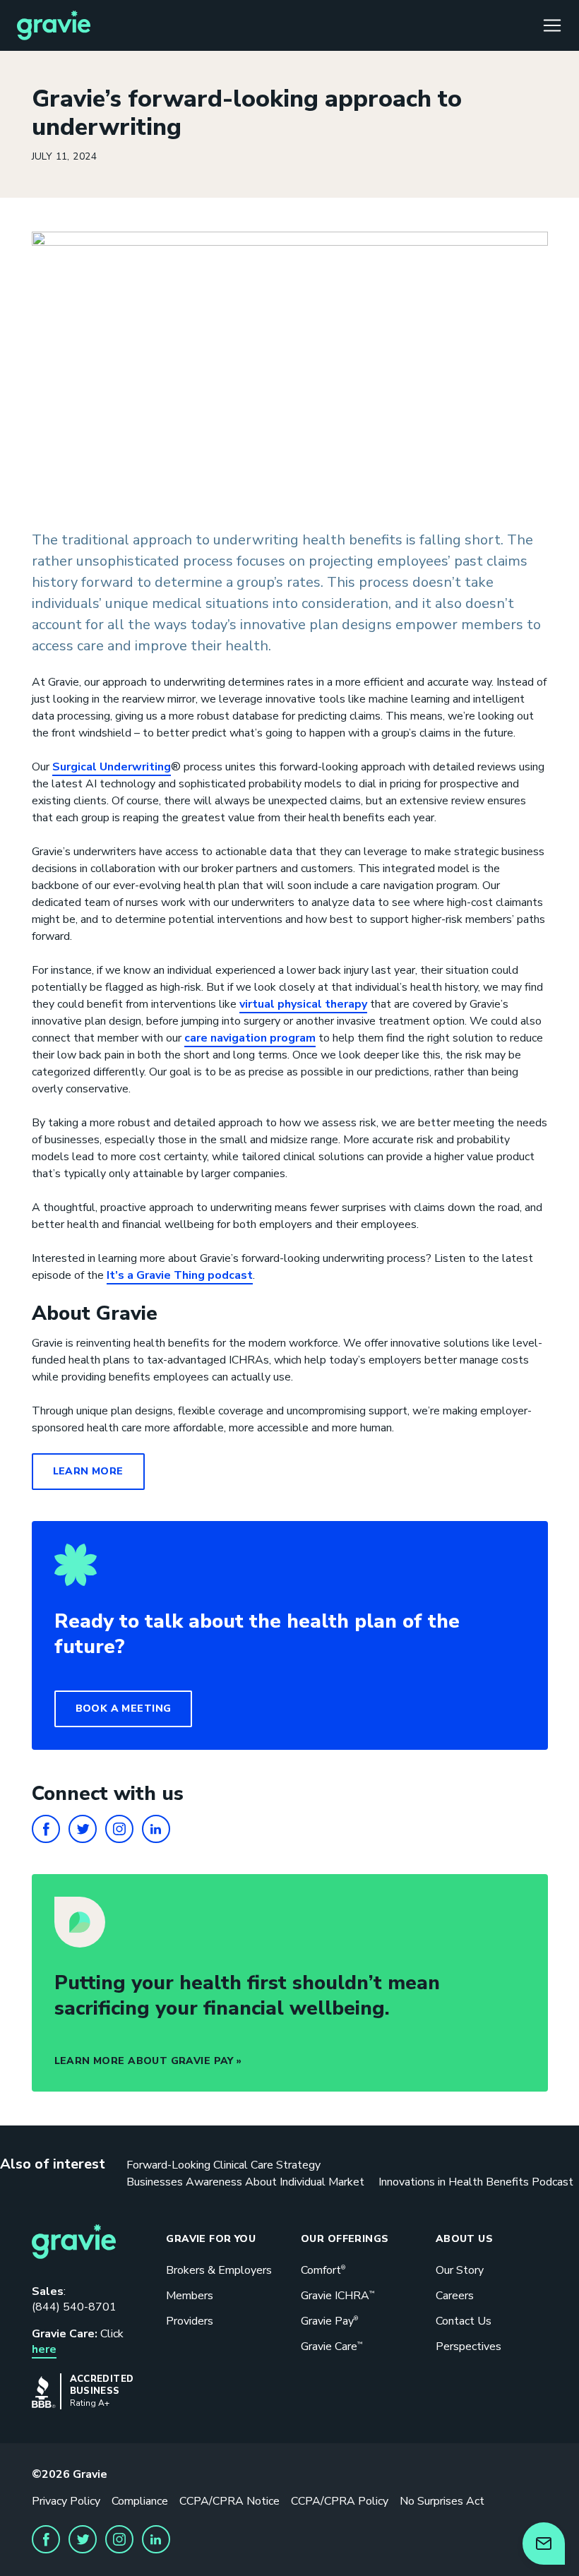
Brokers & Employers (219, 2270)
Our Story (460, 2270)
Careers (455, 2296)
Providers (190, 2321)
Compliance (140, 2501)
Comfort (323, 2270)
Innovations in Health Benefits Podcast (476, 2182)
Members (190, 2296)
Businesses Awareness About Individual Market (245, 2182)
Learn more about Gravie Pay (144, 2061)
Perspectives (468, 2347)
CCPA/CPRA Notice (229, 2501)
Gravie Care (332, 2347)
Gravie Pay (329, 2321)
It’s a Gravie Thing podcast (180, 1275)
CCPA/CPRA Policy (340, 2501)
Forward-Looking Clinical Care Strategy (223, 2165)
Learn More (88, 1471)
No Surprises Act (442, 2501)
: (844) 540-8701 (74, 2299)
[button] (124, 1709)
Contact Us (464, 2321)
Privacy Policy (66, 2501)
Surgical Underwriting (112, 767)
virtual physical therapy (303, 1004)
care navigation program (250, 1038)
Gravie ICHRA (338, 2296)
